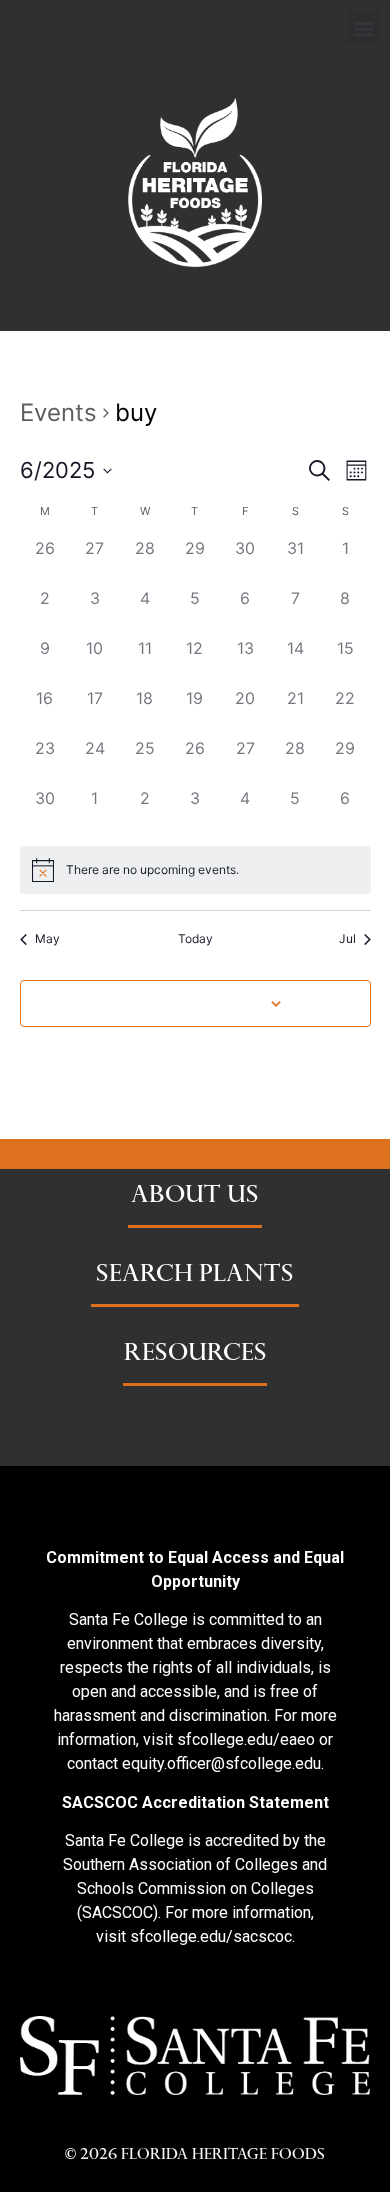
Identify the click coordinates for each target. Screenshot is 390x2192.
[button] (363, 27)
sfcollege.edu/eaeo (246, 1739)
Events (58, 412)
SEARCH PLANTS (195, 1276)
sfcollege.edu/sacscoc (211, 1936)
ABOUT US (195, 1197)
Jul (347, 938)
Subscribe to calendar (185, 1002)
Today (195, 938)
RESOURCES (195, 1355)
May (47, 938)
